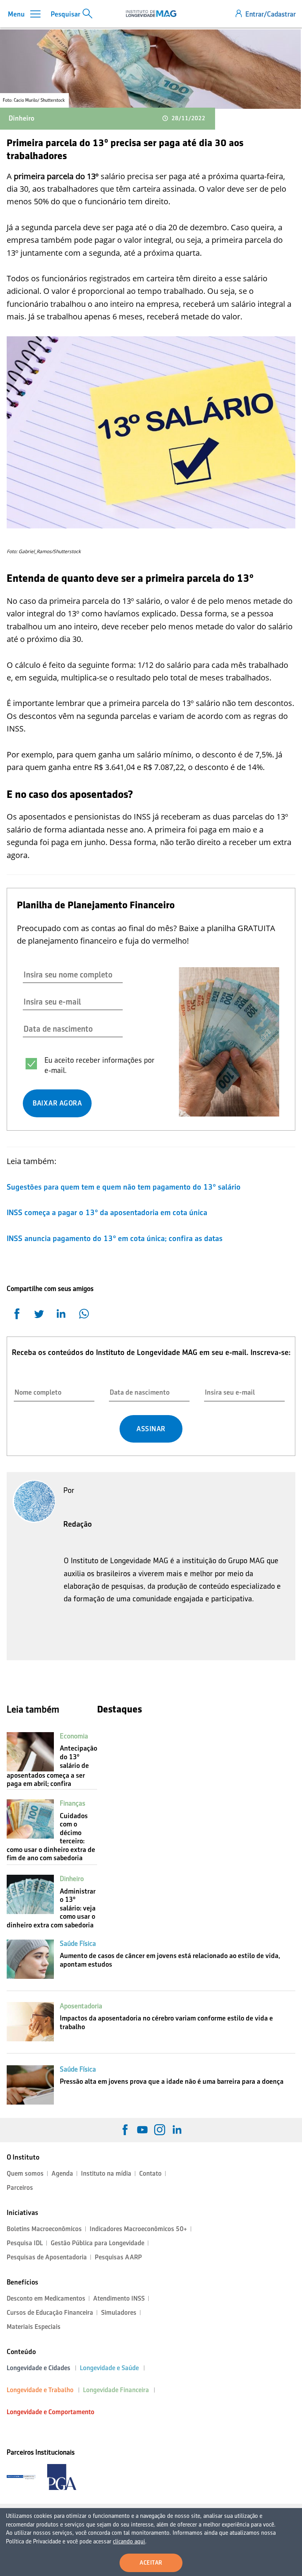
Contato (150, 2174)
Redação (78, 1524)
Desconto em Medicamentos (46, 2298)
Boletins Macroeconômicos (44, 2229)
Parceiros (20, 2188)
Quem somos (25, 2174)
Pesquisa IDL (25, 2243)
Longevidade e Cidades (39, 2368)
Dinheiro (21, 118)
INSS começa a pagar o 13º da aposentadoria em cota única (108, 1212)
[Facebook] (125, 2130)
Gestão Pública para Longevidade (98, 2243)
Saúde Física (78, 1943)
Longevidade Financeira (116, 2390)
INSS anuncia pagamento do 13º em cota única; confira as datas (116, 1238)
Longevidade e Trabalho (40, 2390)
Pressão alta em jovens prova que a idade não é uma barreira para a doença (172, 2081)
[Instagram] (160, 2130)
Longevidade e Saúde (109, 2368)
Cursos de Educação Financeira (50, 2313)
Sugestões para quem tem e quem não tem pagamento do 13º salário (125, 1187)
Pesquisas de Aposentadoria (47, 2257)
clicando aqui (129, 2541)
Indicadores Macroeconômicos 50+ (138, 2229)
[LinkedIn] (177, 2130)
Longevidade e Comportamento (51, 2412)
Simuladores (119, 2313)
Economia (74, 1736)
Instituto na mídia (106, 2174)
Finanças (73, 1803)
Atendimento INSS (119, 2298)
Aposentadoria (81, 2006)
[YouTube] (142, 2130)
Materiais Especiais (34, 2327)
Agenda (62, 2174)
